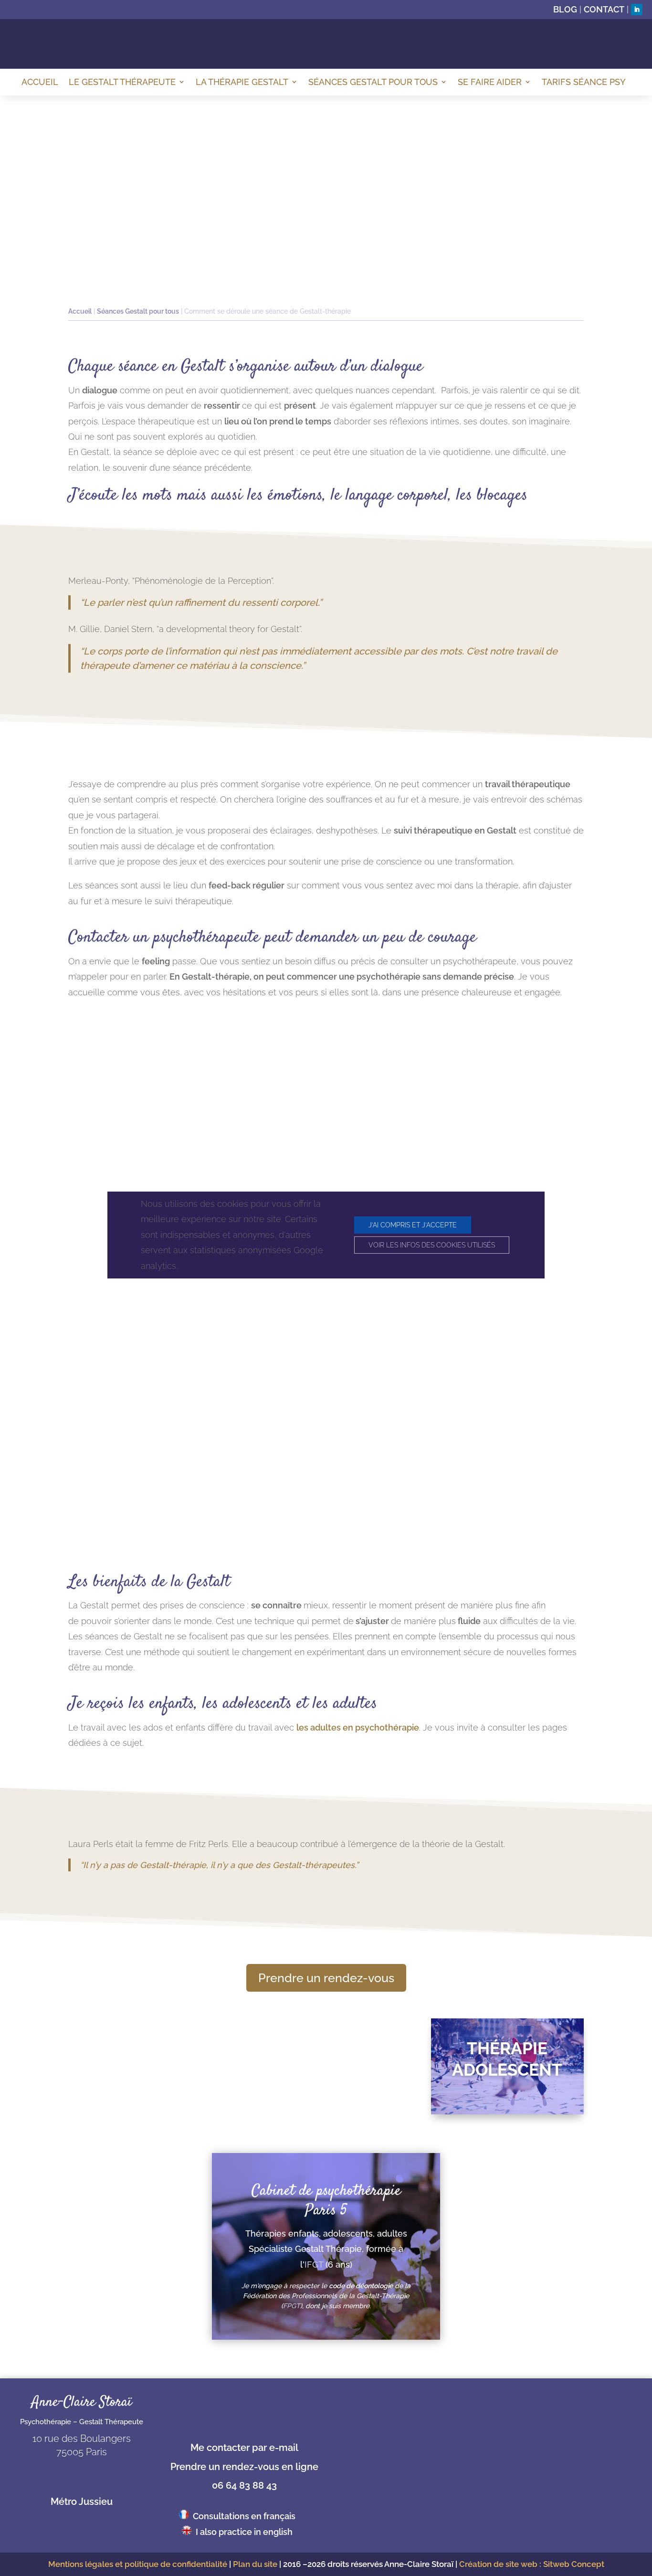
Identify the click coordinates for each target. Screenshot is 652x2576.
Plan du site (255, 2564)
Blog (565, 9)
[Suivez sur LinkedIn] (637, 10)
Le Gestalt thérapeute (122, 82)
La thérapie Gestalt (242, 82)
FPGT (292, 2306)
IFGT (314, 2265)
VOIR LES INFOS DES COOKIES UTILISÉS (432, 1245)
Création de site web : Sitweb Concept (532, 2564)
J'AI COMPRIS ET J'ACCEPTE (413, 1225)
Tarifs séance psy (584, 82)
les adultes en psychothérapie (358, 1727)
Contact (604, 9)
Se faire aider (490, 82)
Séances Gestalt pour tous (373, 82)
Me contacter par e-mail (244, 2448)
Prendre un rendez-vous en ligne (244, 2467)
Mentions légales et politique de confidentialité (138, 2564)
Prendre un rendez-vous (326, 1978)
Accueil (40, 82)
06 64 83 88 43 (244, 2485)
